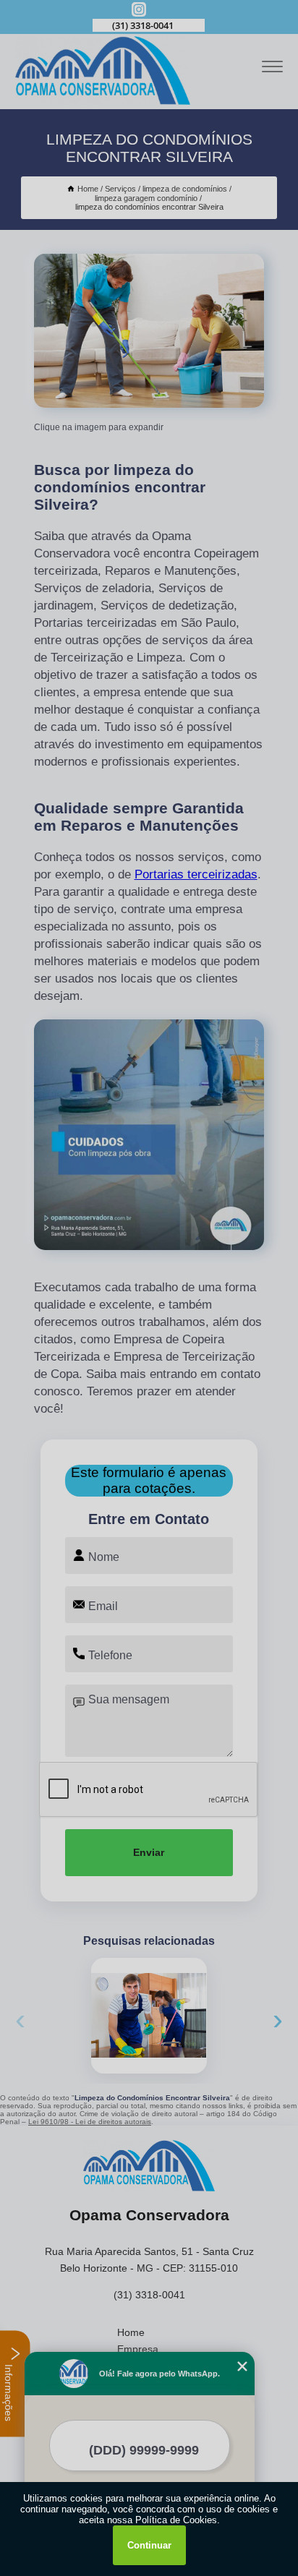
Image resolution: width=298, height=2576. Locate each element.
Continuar (149, 2545)
